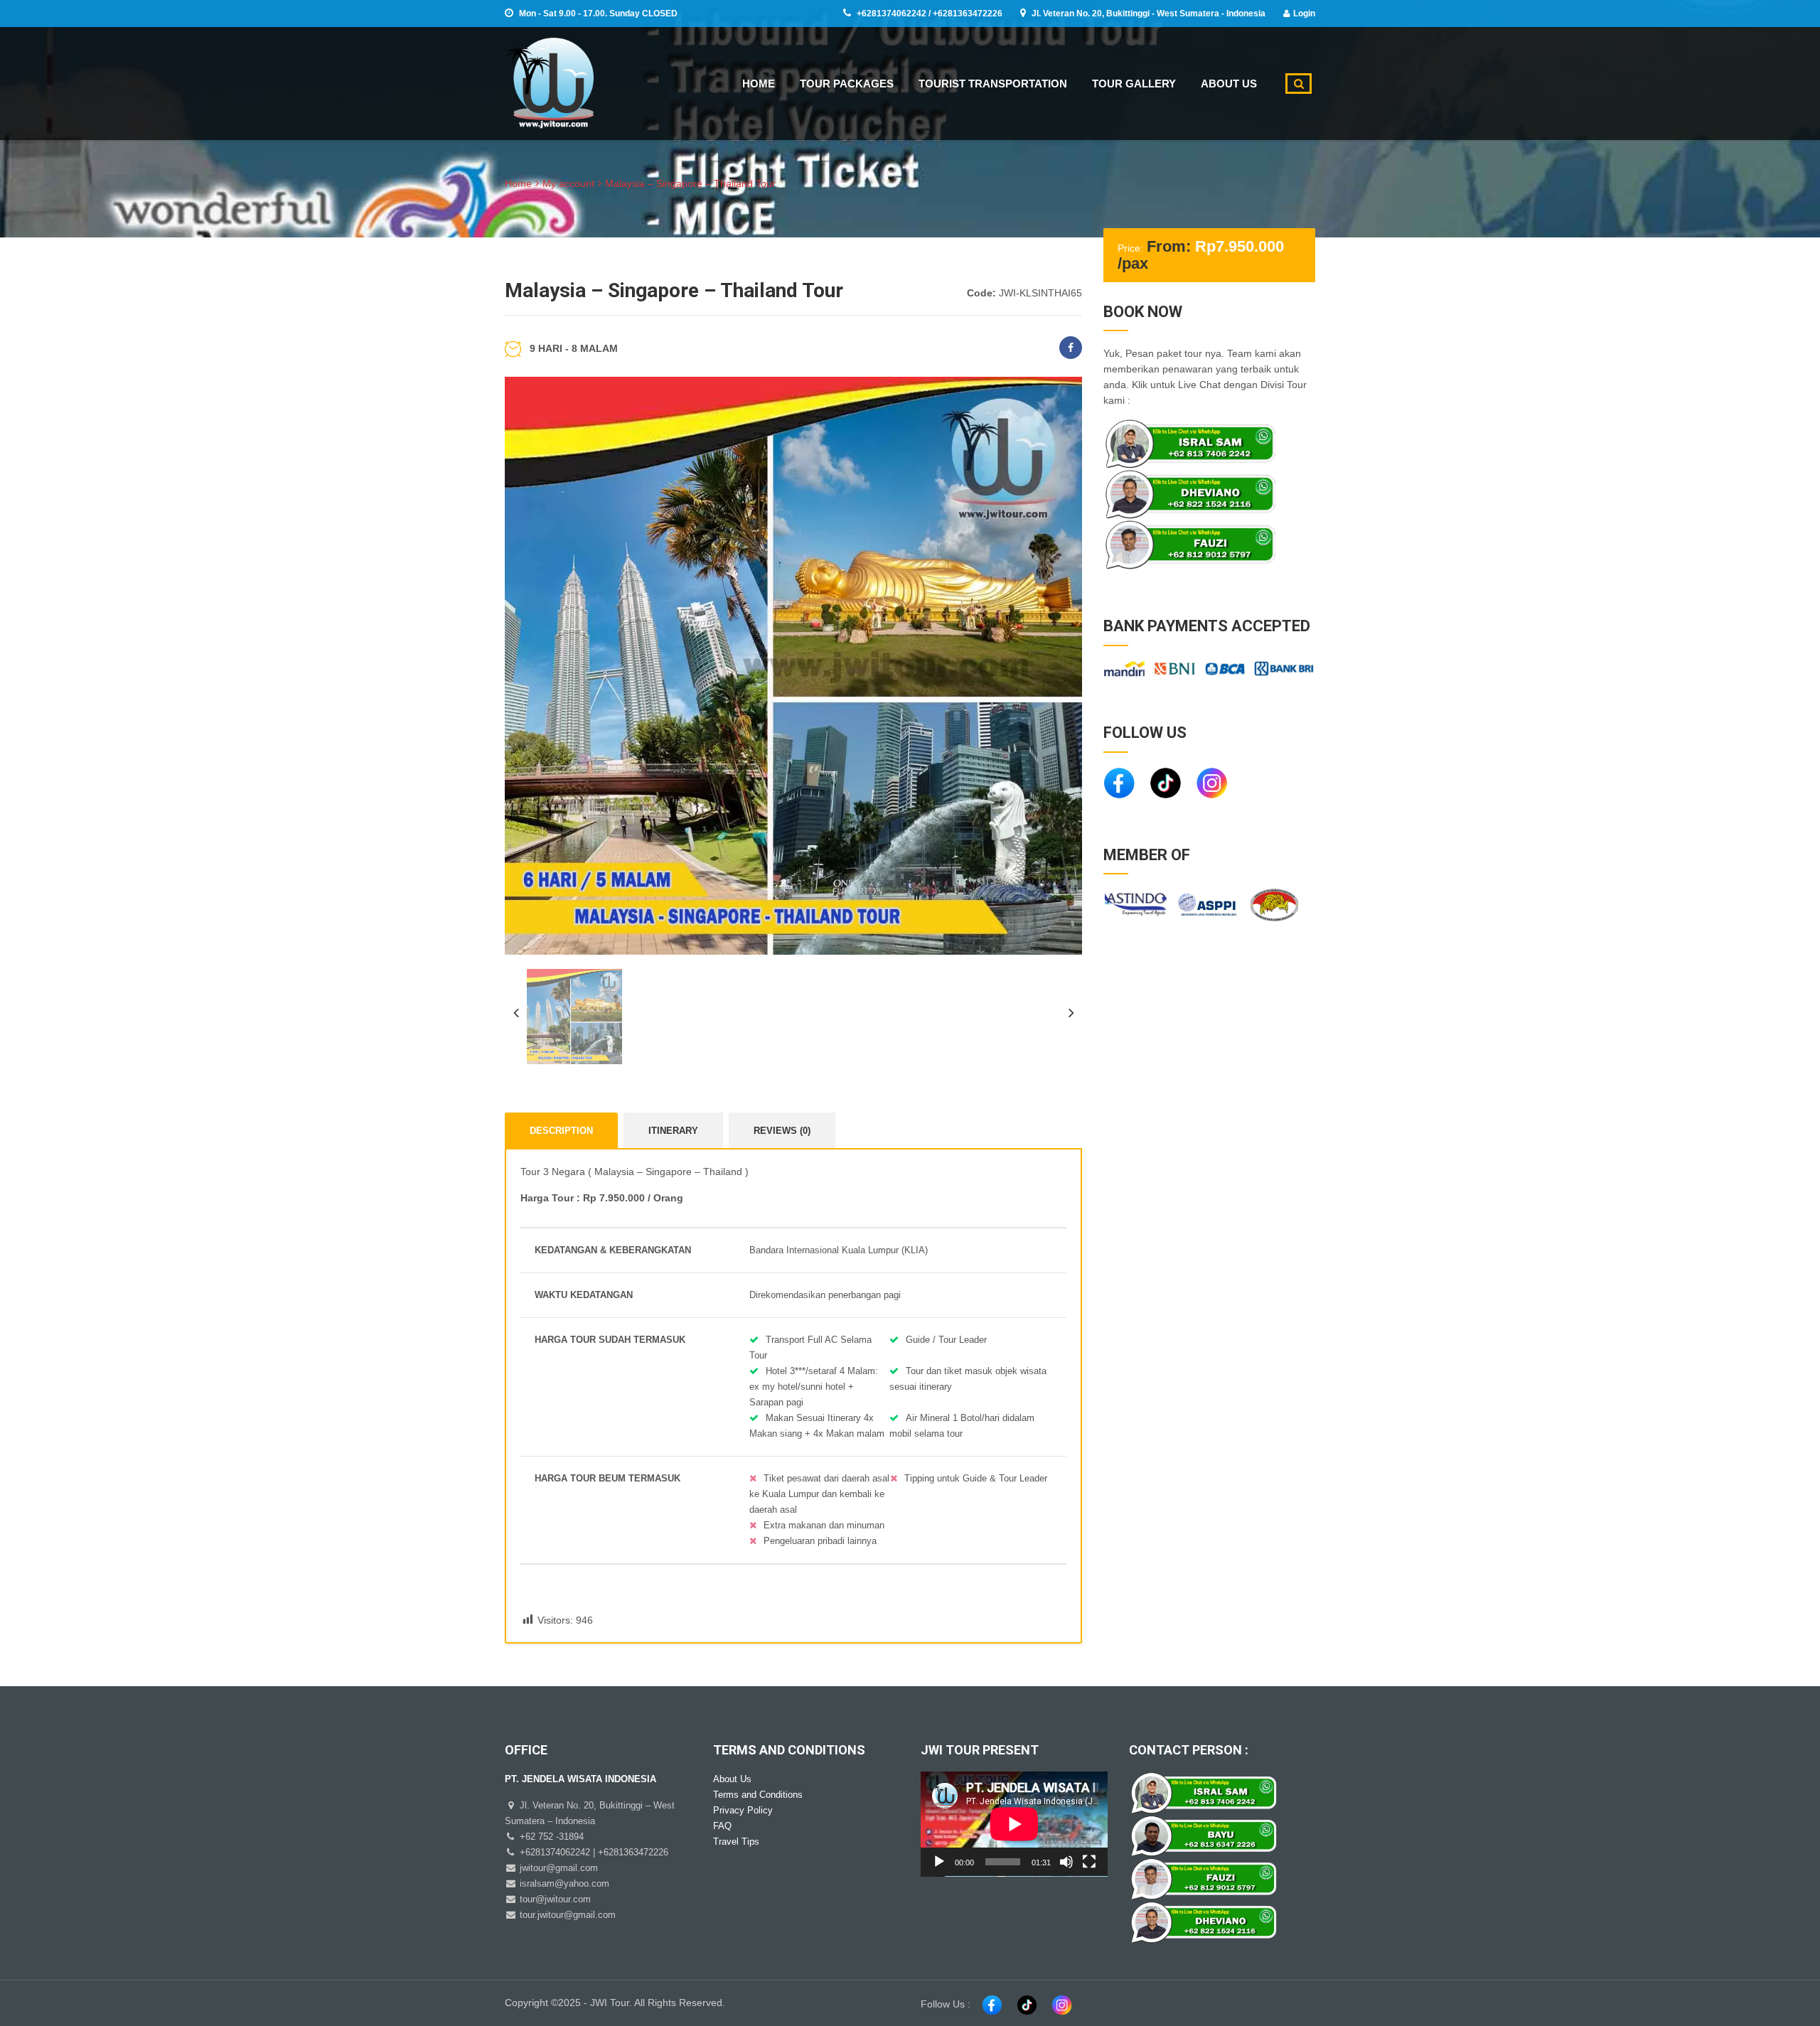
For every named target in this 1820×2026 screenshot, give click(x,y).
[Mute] (1066, 1862)
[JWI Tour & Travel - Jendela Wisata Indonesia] (549, 81)
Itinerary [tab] (673, 1131)
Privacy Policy (743, 1810)
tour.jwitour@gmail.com (566, 1915)
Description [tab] (561, 1131)
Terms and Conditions (758, 1795)
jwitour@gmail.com (557, 1868)
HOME (759, 84)
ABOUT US (1229, 84)
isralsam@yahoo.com (563, 1883)
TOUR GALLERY (1134, 84)
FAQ (722, 1826)
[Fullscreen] (1089, 1862)
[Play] (939, 1862)
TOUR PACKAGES (847, 84)
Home (518, 183)
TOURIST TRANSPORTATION (993, 84)
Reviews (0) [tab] (782, 1131)
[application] (1014, 1824)
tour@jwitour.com (554, 1899)
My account (568, 183)
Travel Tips (736, 1842)
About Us (732, 1779)
